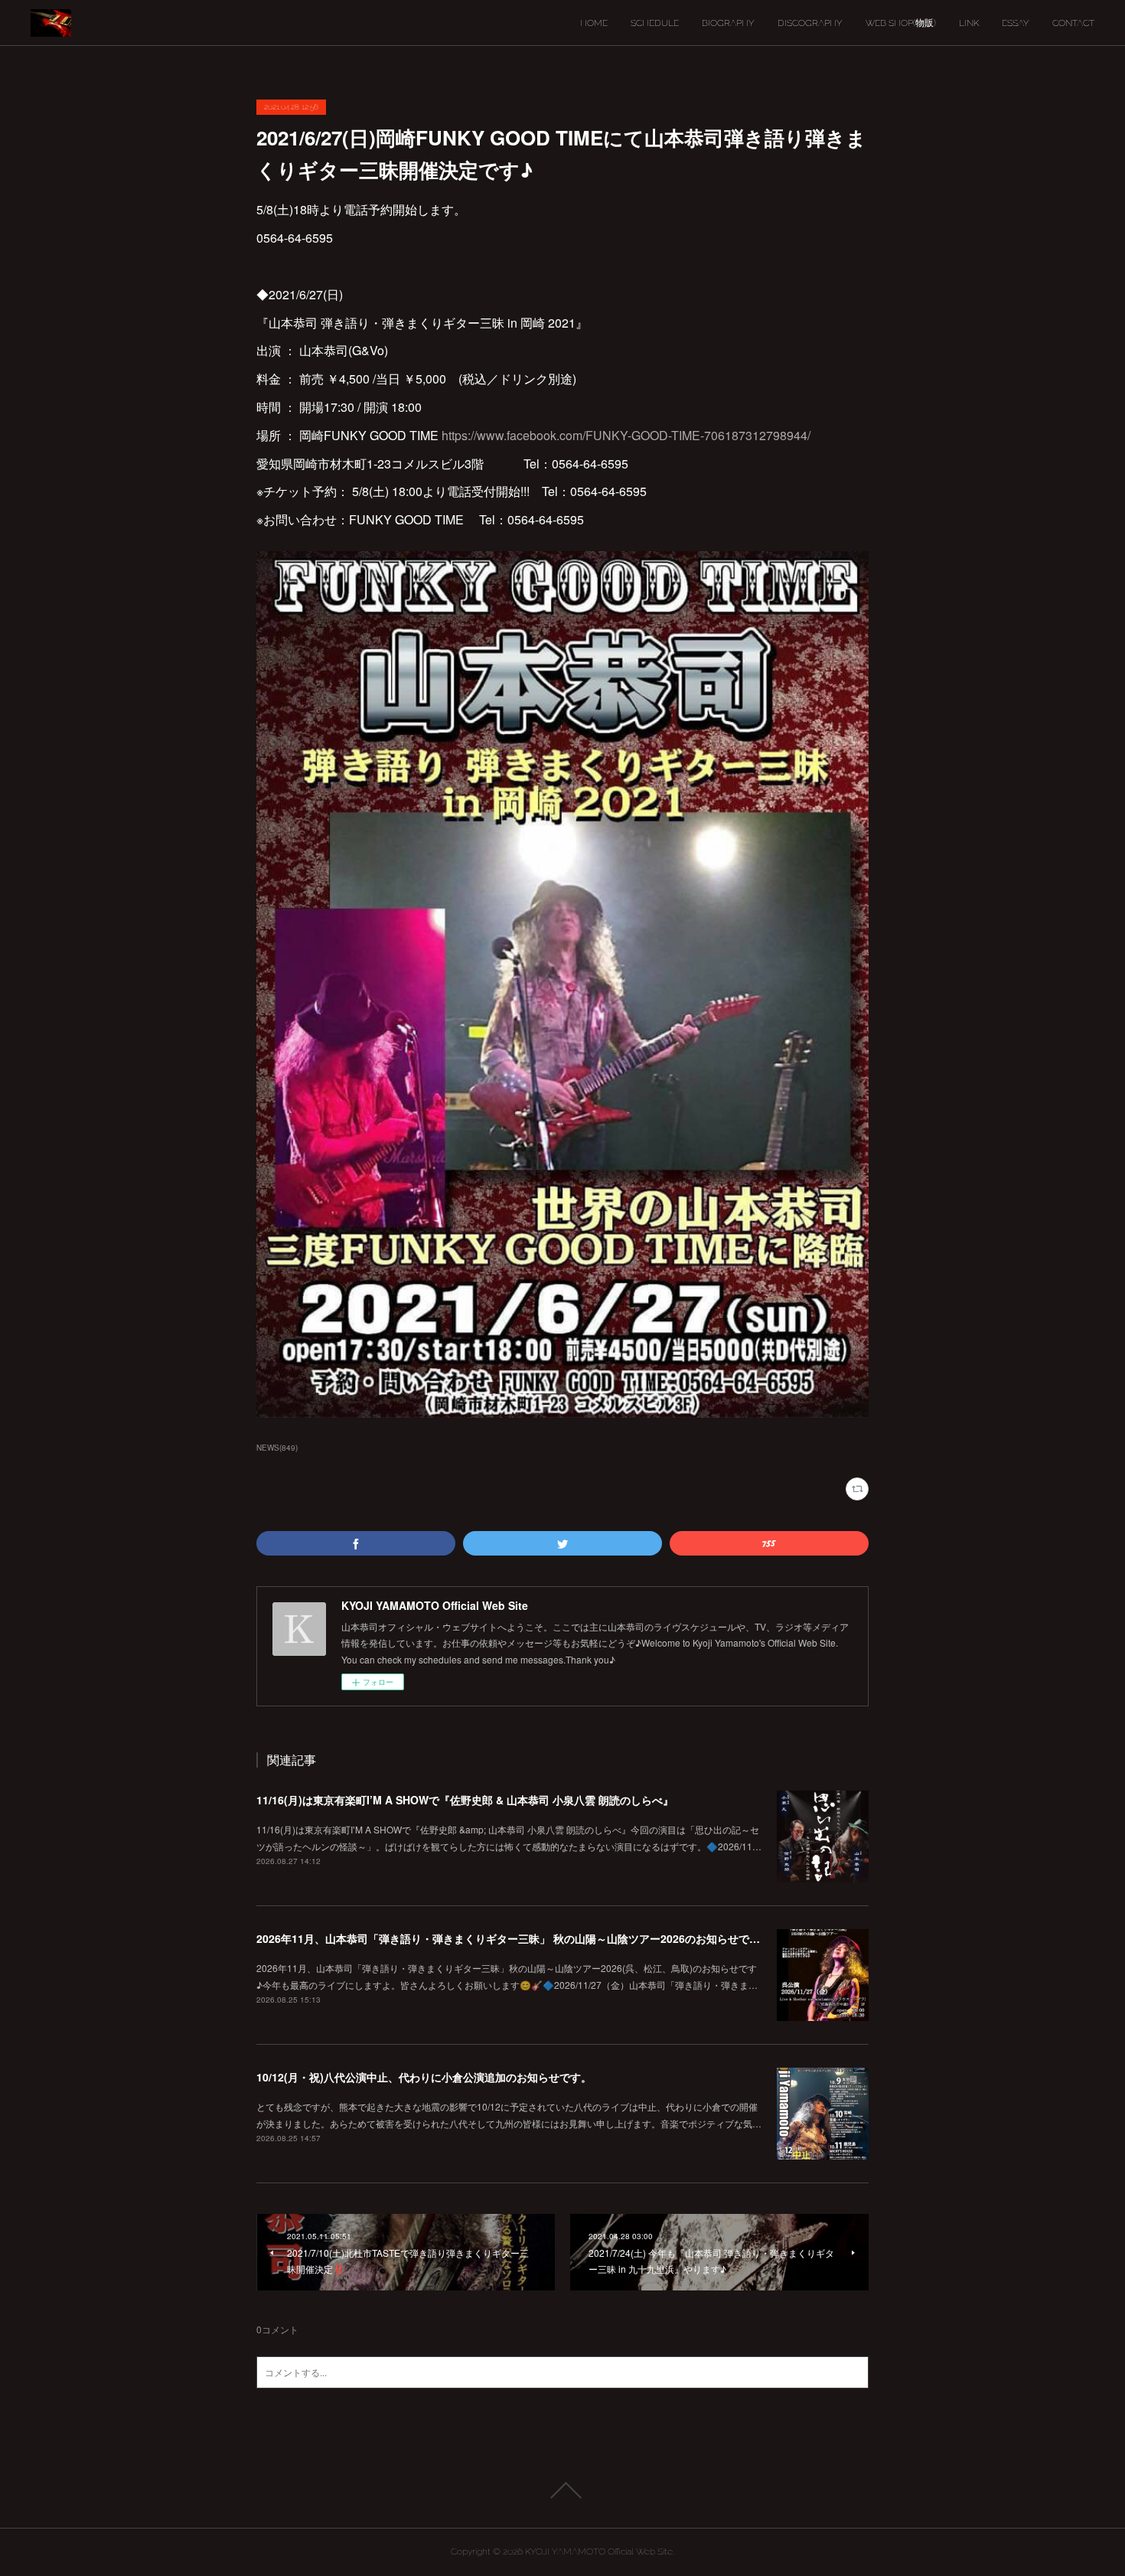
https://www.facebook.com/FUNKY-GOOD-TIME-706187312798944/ (626, 435)
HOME (594, 23)
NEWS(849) (277, 1448)
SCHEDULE (655, 23)
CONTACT (1073, 23)
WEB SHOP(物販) (901, 23)
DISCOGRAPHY (810, 23)
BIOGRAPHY (728, 23)
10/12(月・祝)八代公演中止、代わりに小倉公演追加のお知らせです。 (424, 2077)
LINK (969, 23)
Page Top (562, 2490)
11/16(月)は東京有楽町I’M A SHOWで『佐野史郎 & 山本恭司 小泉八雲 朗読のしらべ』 (465, 1800)
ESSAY (1016, 23)
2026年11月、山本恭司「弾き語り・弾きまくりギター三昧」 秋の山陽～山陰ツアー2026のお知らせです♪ (512, 1938)
